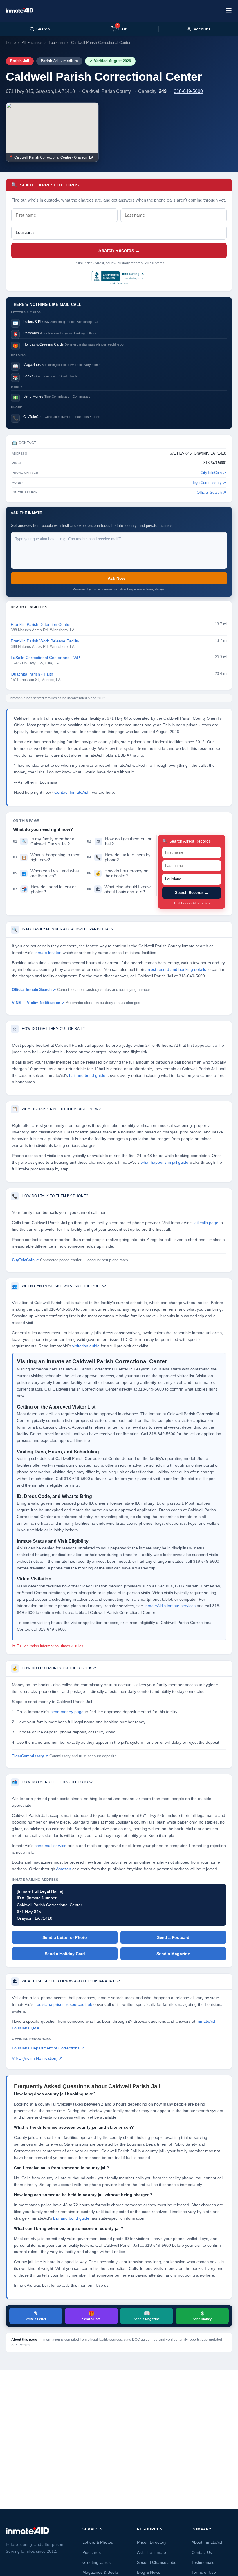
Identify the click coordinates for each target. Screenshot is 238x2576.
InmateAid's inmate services (170, 1606)
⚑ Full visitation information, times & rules (48, 1646)
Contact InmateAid (71, 792)
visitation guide (86, 1346)
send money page (67, 1712)
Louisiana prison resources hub (63, 2005)
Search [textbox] (43, 29)
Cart (122, 29)
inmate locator (47, 953)
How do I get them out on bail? (120, 841)
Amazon (64, 1869)
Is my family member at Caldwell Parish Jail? (44, 841)
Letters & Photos (98, 2542)
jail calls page (206, 1223)
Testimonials (203, 2562)
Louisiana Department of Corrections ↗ (48, 2048)
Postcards (92, 2552)
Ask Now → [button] (119, 578)
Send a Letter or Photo (65, 1937)
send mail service (51, 1846)
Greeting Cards (97, 2562)
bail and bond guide (87, 1076)
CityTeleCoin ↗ (213, 473)
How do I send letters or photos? (44, 889)
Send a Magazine (173, 1954)
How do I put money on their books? (118, 873)
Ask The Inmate (152, 2552)
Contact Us (202, 2552)
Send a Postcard (173, 1937)
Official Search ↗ (211, 493)
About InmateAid (207, 2542)
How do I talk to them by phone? (119, 857)
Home (11, 43)
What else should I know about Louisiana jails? (119, 889)
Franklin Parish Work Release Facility (45, 641)
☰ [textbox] (229, 11)
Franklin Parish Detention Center (41, 625)
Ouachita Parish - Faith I (33, 674)
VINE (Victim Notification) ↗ (37, 2058)
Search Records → (119, 250)
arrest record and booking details (176, 970)
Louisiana (57, 43)
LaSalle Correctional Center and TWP (45, 658)
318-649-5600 (188, 91)
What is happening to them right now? (47, 857)
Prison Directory (152, 2542)
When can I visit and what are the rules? (46, 873)
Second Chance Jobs (157, 2562)
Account (202, 29)
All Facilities (32, 43)
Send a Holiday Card (65, 1954)
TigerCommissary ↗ (209, 483)
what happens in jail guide (165, 1162)
